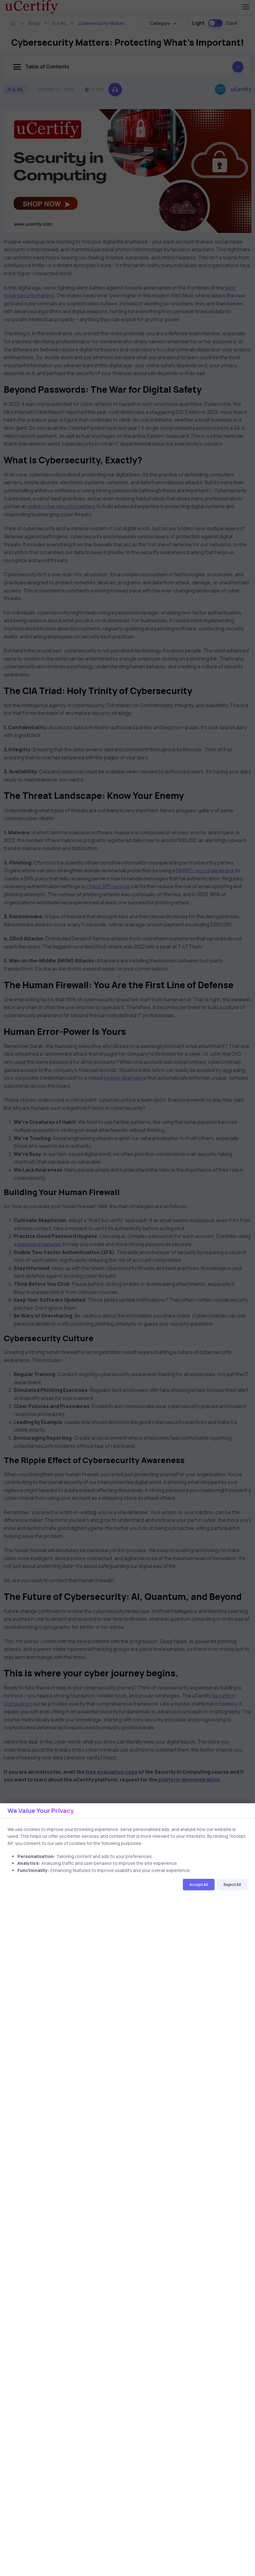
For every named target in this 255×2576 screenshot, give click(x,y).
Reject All (232, 1885)
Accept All (199, 1885)
